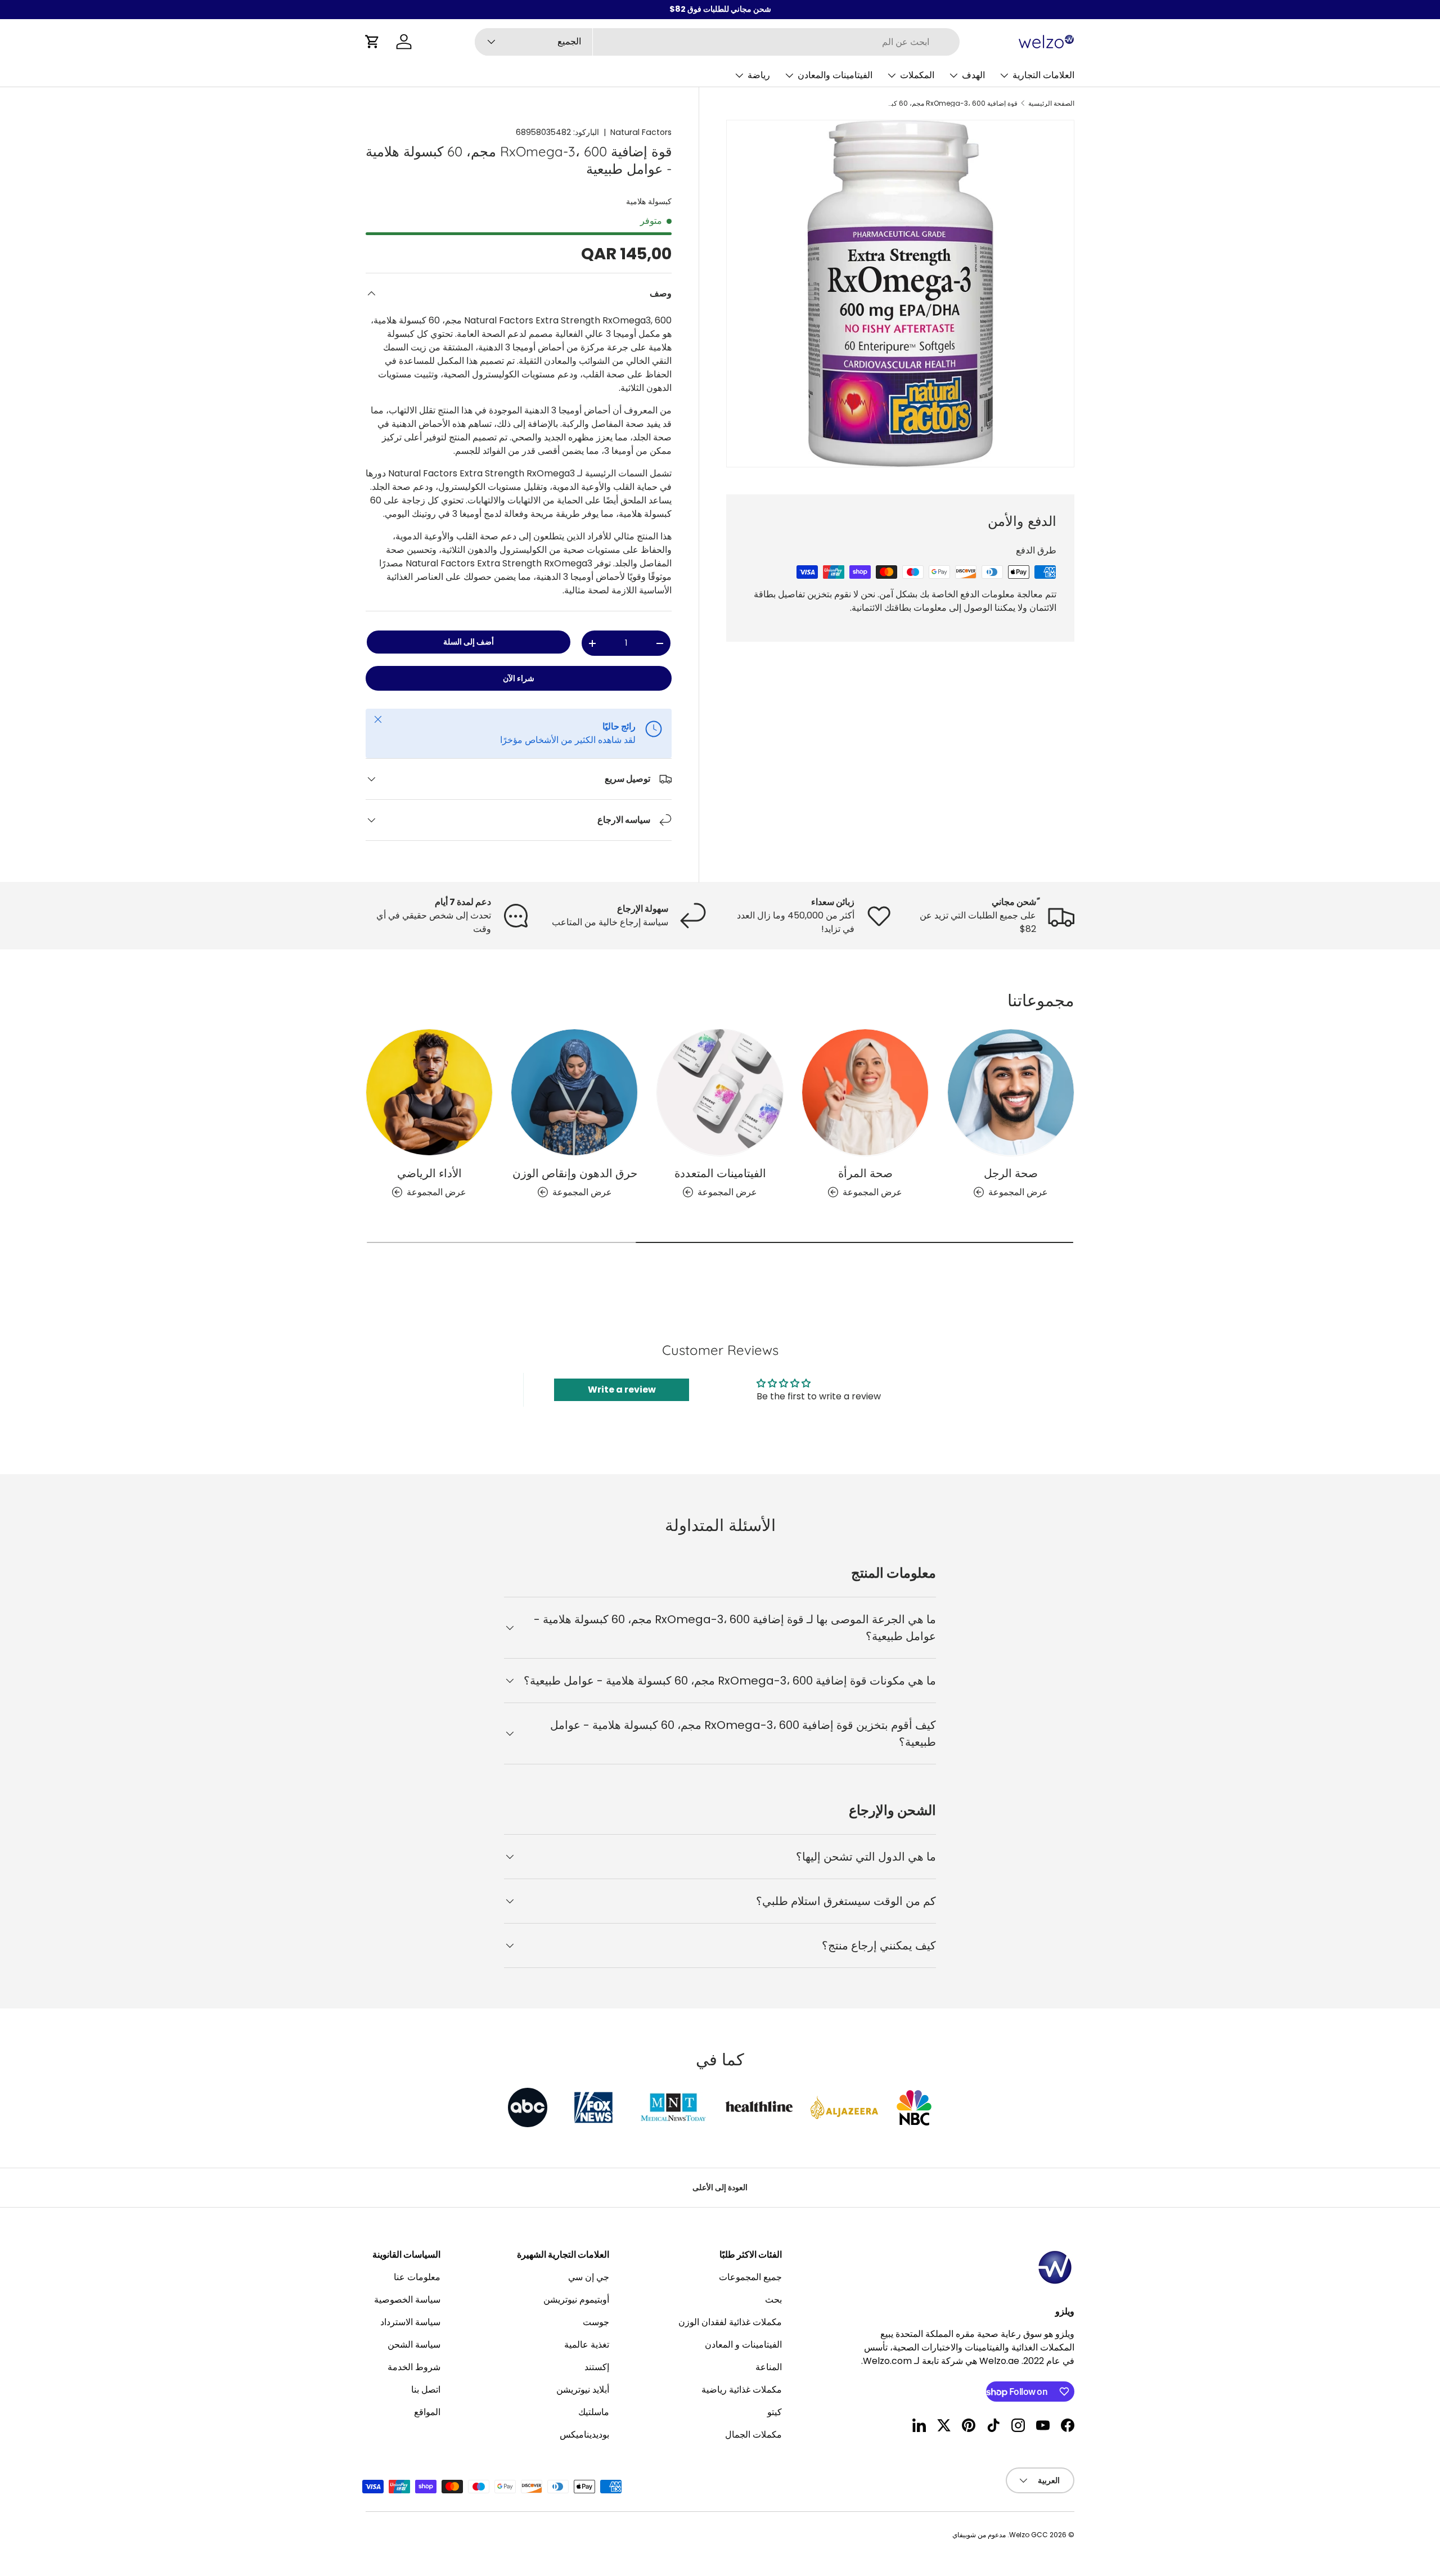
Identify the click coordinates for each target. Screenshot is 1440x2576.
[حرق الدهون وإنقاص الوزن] (574, 1092)
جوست (596, 2322)
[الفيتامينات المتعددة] (720, 1092)
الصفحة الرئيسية (1051, 103)
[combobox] (717, 42)
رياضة (759, 75)
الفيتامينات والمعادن (835, 75)
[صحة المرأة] (865, 1092)
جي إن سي (589, 2277)
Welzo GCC (1029, 2535)
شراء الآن (519, 678)
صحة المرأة (865, 1173)
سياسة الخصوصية (407, 2300)
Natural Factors (641, 132)
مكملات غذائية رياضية (742, 2390)
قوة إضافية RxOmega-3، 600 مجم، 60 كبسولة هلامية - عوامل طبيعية (950, 103)
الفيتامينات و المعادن (743, 2345)
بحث (773, 2300)
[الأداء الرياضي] (429, 1092)
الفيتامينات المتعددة (720, 1173)
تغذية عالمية (587, 2345)
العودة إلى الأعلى (720, 2187)
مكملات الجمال (753, 2435)
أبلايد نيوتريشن (583, 2390)
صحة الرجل (1011, 1173)
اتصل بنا (426, 2390)
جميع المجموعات (750, 2277)
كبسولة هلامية (649, 201)
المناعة (769, 2367)
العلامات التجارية (1043, 75)
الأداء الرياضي (429, 1173)
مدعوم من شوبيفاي (979, 2535)
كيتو (775, 2412)
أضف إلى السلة (469, 642)
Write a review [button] (622, 1390)
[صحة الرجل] (1011, 1092)
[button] (372, 42)
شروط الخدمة (414, 2367)
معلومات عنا (417, 2277)
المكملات (917, 75)
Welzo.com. (886, 2361)
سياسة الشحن (414, 2345)
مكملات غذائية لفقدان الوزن (730, 2322)
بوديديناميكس (584, 2435)
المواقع (427, 2412)
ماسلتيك (594, 2412)
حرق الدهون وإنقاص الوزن (575, 1173)
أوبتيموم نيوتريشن (576, 2300)
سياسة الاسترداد (410, 2322)
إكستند (597, 2367)
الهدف (973, 75)
